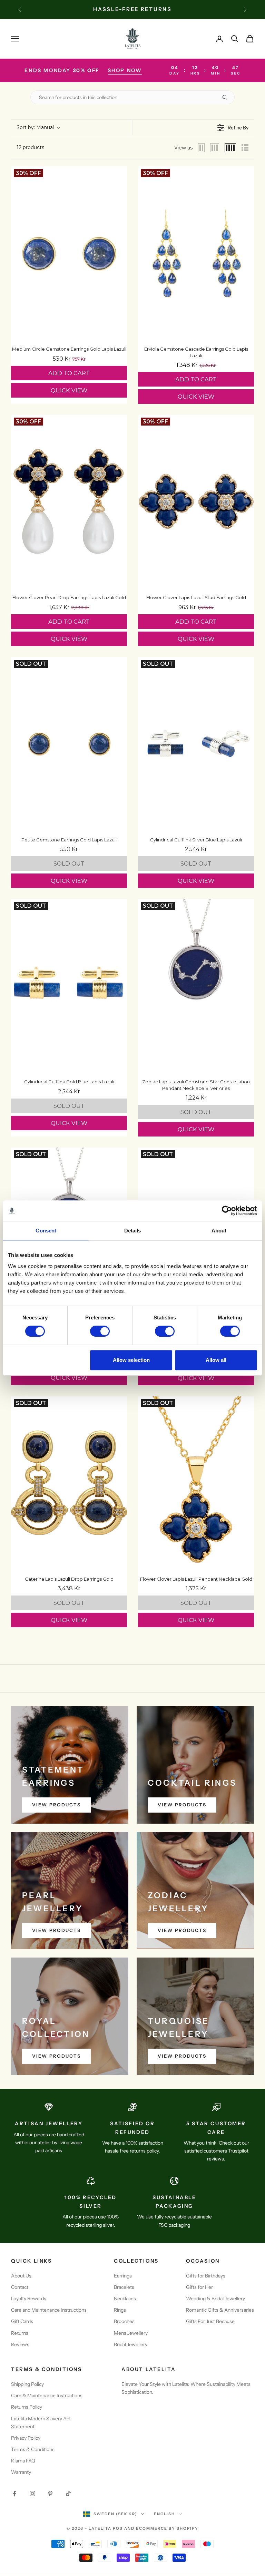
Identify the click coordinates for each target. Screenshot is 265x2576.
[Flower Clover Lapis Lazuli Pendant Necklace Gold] (196, 1483)
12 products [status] (30, 147)
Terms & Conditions (33, 2449)
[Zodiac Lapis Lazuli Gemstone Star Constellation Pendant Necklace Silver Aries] (196, 986)
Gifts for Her (199, 2287)
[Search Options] (227, 97)
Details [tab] (133, 1231)
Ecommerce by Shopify (167, 2528)
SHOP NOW (125, 70)
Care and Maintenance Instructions (49, 2310)
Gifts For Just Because (210, 2321)
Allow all (216, 1360)
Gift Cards (22, 2321)
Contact (20, 2287)
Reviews (20, 2344)
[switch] (100, 1331)
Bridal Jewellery (131, 2344)
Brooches (124, 2321)
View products (56, 1805)
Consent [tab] (46, 1231)
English (164, 2514)
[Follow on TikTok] (68, 2494)
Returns (20, 2333)
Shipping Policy (27, 2384)
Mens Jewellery (131, 2333)
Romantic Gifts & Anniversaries (220, 2310)
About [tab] (219, 1231)
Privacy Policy (26, 2438)
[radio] (202, 148)
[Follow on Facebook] (14, 2494)
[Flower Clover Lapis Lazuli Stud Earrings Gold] (196, 502)
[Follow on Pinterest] (50, 2494)
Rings (120, 2310)
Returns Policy (27, 2407)
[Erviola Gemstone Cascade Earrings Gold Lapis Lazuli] (196, 253)
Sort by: (35, 127)
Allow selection (131, 1360)
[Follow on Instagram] (32, 2494)
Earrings (123, 2276)
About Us (21, 2276)
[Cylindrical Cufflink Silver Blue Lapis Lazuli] (196, 744)
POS (118, 2528)
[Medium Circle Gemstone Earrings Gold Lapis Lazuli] (69, 253)
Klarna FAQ (23, 2461)
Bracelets (124, 2287)
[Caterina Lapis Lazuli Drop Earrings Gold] (69, 1483)
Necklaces (125, 2299)
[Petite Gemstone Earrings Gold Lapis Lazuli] (69, 744)
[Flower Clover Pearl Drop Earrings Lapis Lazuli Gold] (69, 502)
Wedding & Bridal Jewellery (215, 2299)
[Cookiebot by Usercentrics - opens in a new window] (227, 1211)
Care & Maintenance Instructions (47, 2396)
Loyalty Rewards (29, 2299)
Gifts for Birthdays (206, 2276)
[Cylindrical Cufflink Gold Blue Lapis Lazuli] (69, 986)
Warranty (21, 2472)
